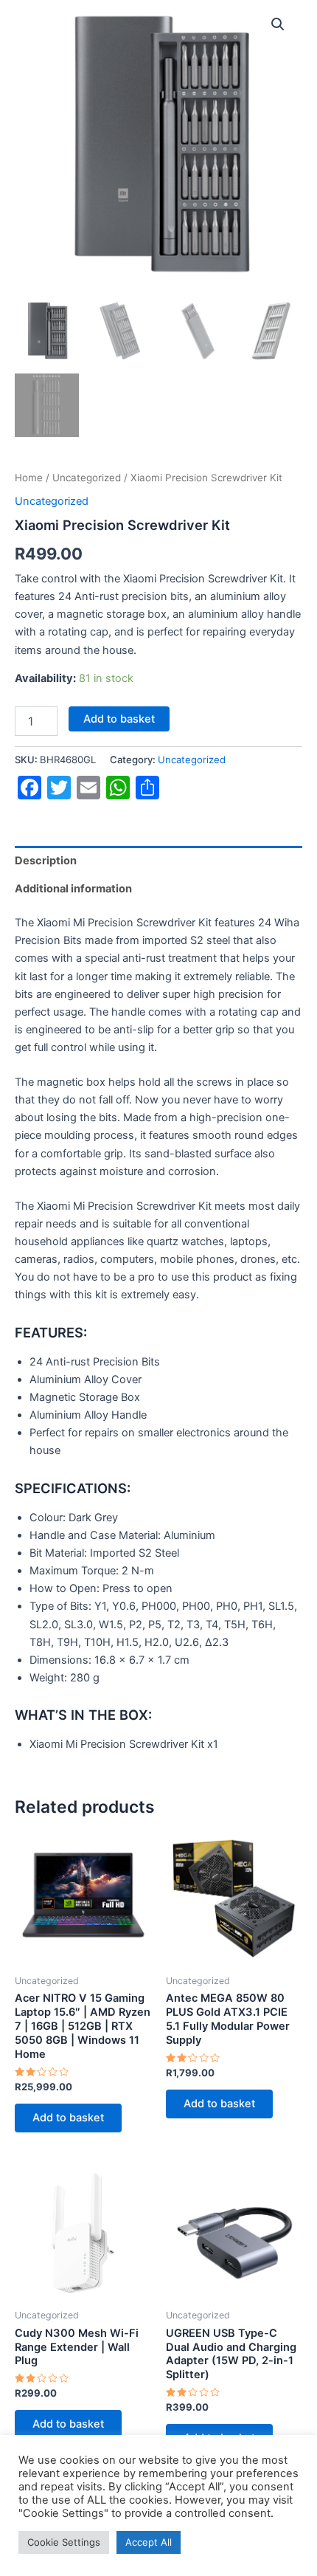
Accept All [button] (149, 2542)
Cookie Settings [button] (64, 2542)
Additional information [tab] (73, 889)
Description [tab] (46, 861)
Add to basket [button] (68, 2118)
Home (29, 478)
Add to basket (119, 719)
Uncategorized (87, 478)
